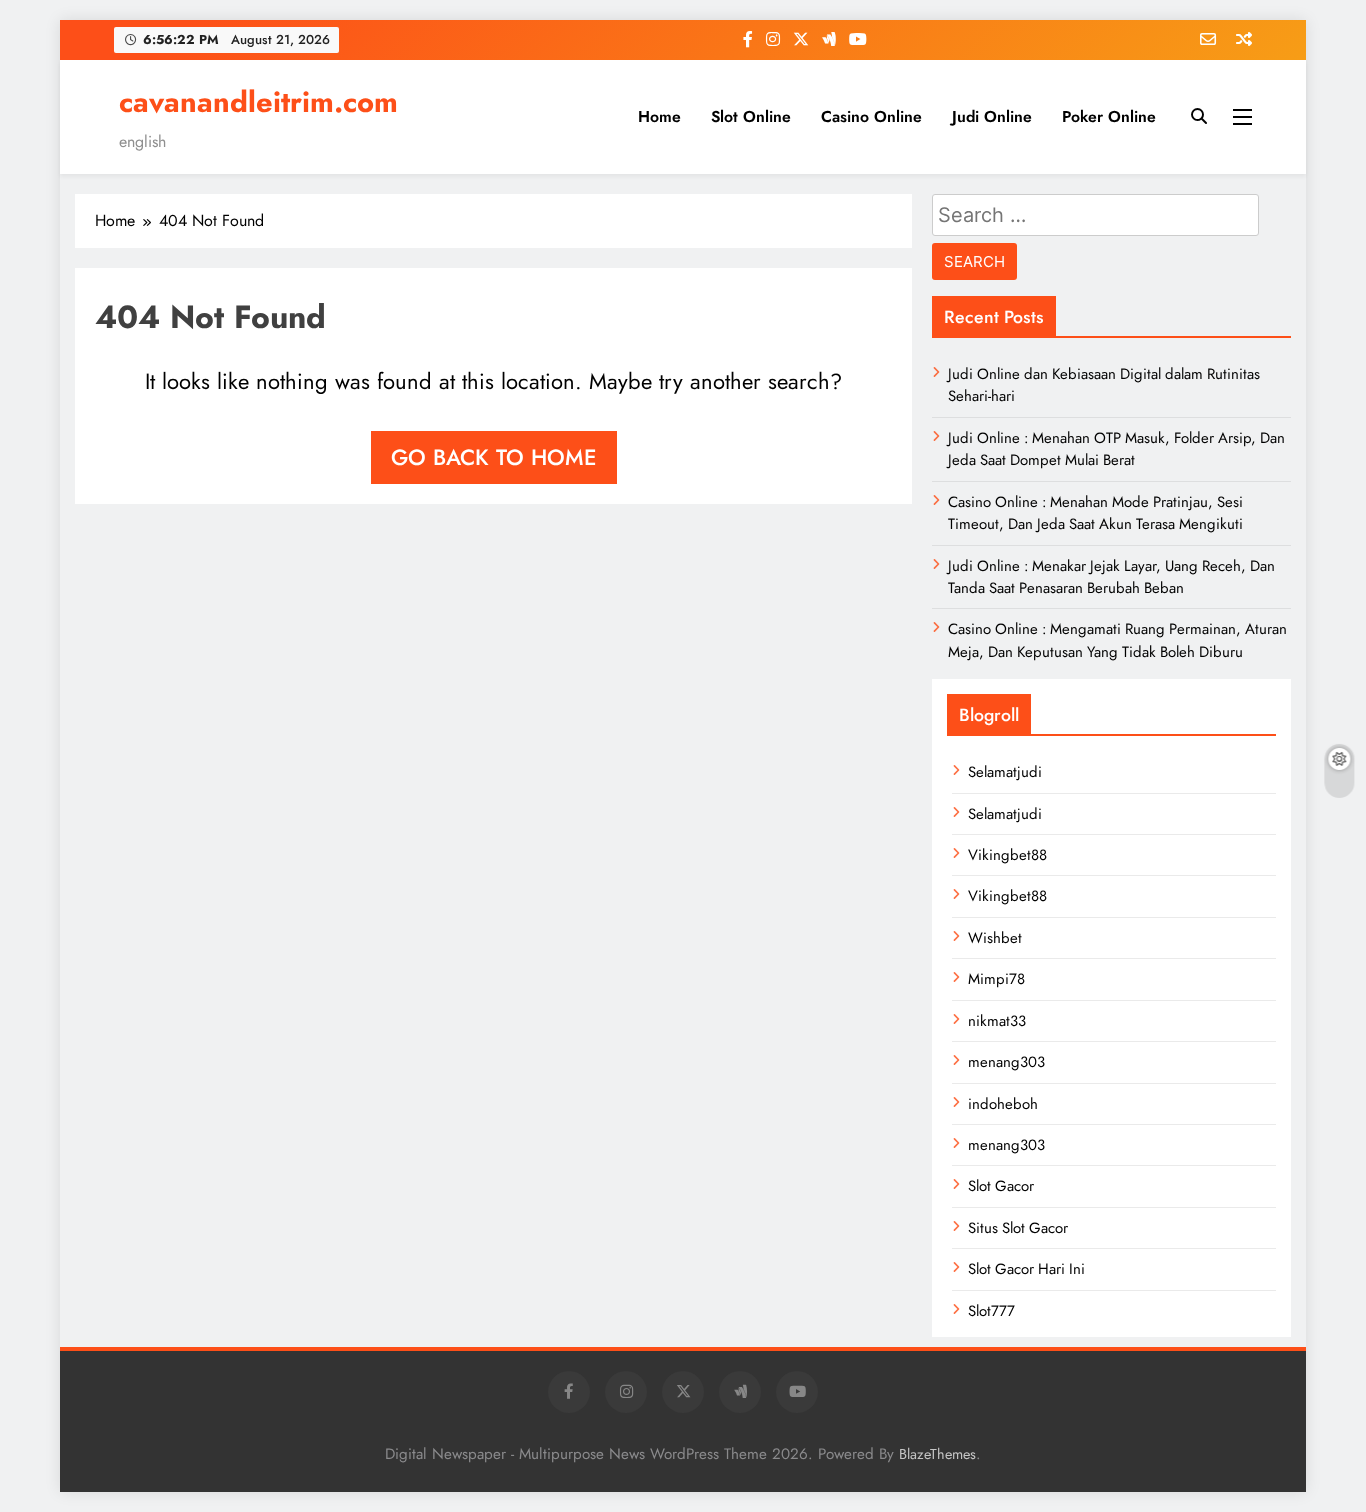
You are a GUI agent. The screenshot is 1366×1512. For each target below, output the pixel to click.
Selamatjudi (1005, 772)
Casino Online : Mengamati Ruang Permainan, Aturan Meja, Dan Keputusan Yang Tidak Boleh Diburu (1117, 640)
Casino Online (871, 116)
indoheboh (1003, 1104)
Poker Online (1109, 116)
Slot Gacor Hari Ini (1026, 1269)
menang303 (1006, 1062)
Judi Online (992, 116)
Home (659, 116)
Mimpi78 (996, 979)
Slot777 (991, 1311)
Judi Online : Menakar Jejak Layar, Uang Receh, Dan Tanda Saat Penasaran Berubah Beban (1111, 577)
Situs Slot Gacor (1018, 1228)
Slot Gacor (1001, 1186)
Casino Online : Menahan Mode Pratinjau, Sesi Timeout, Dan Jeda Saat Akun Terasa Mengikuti (1095, 513)
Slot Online (751, 116)
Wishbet (995, 938)
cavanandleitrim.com (258, 102)
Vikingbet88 (1007, 855)
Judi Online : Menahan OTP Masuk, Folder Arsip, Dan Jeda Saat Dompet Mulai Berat (1116, 449)
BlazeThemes (937, 1454)
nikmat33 (997, 1021)
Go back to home (494, 457)
